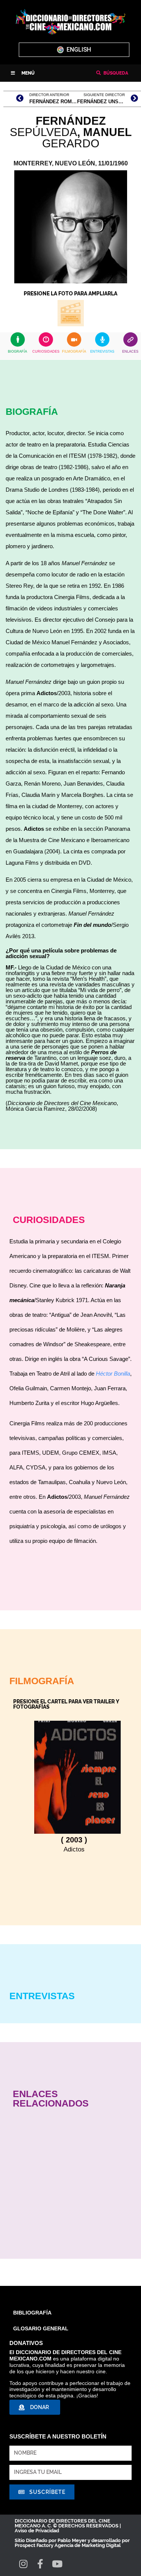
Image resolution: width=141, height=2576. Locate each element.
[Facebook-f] (40, 2564)
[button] (23, 73)
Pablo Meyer (72, 2540)
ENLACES (130, 352)
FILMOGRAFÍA (74, 352)
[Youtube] (57, 2564)
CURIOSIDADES (46, 352)
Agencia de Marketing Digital (88, 2545)
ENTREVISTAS (102, 352)
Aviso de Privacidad (37, 2531)
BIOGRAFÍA (17, 352)
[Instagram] (23, 2564)
